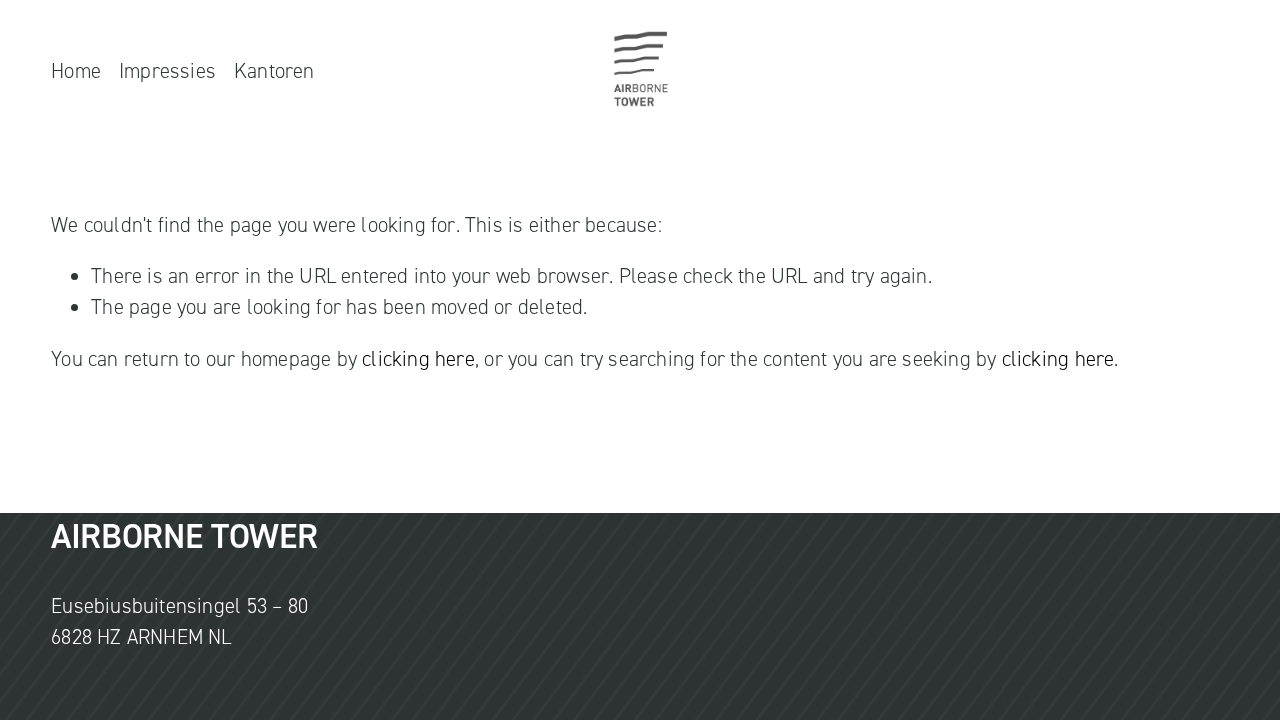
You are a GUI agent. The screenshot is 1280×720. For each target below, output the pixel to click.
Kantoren (274, 71)
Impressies (167, 71)
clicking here (418, 359)
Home (76, 71)
